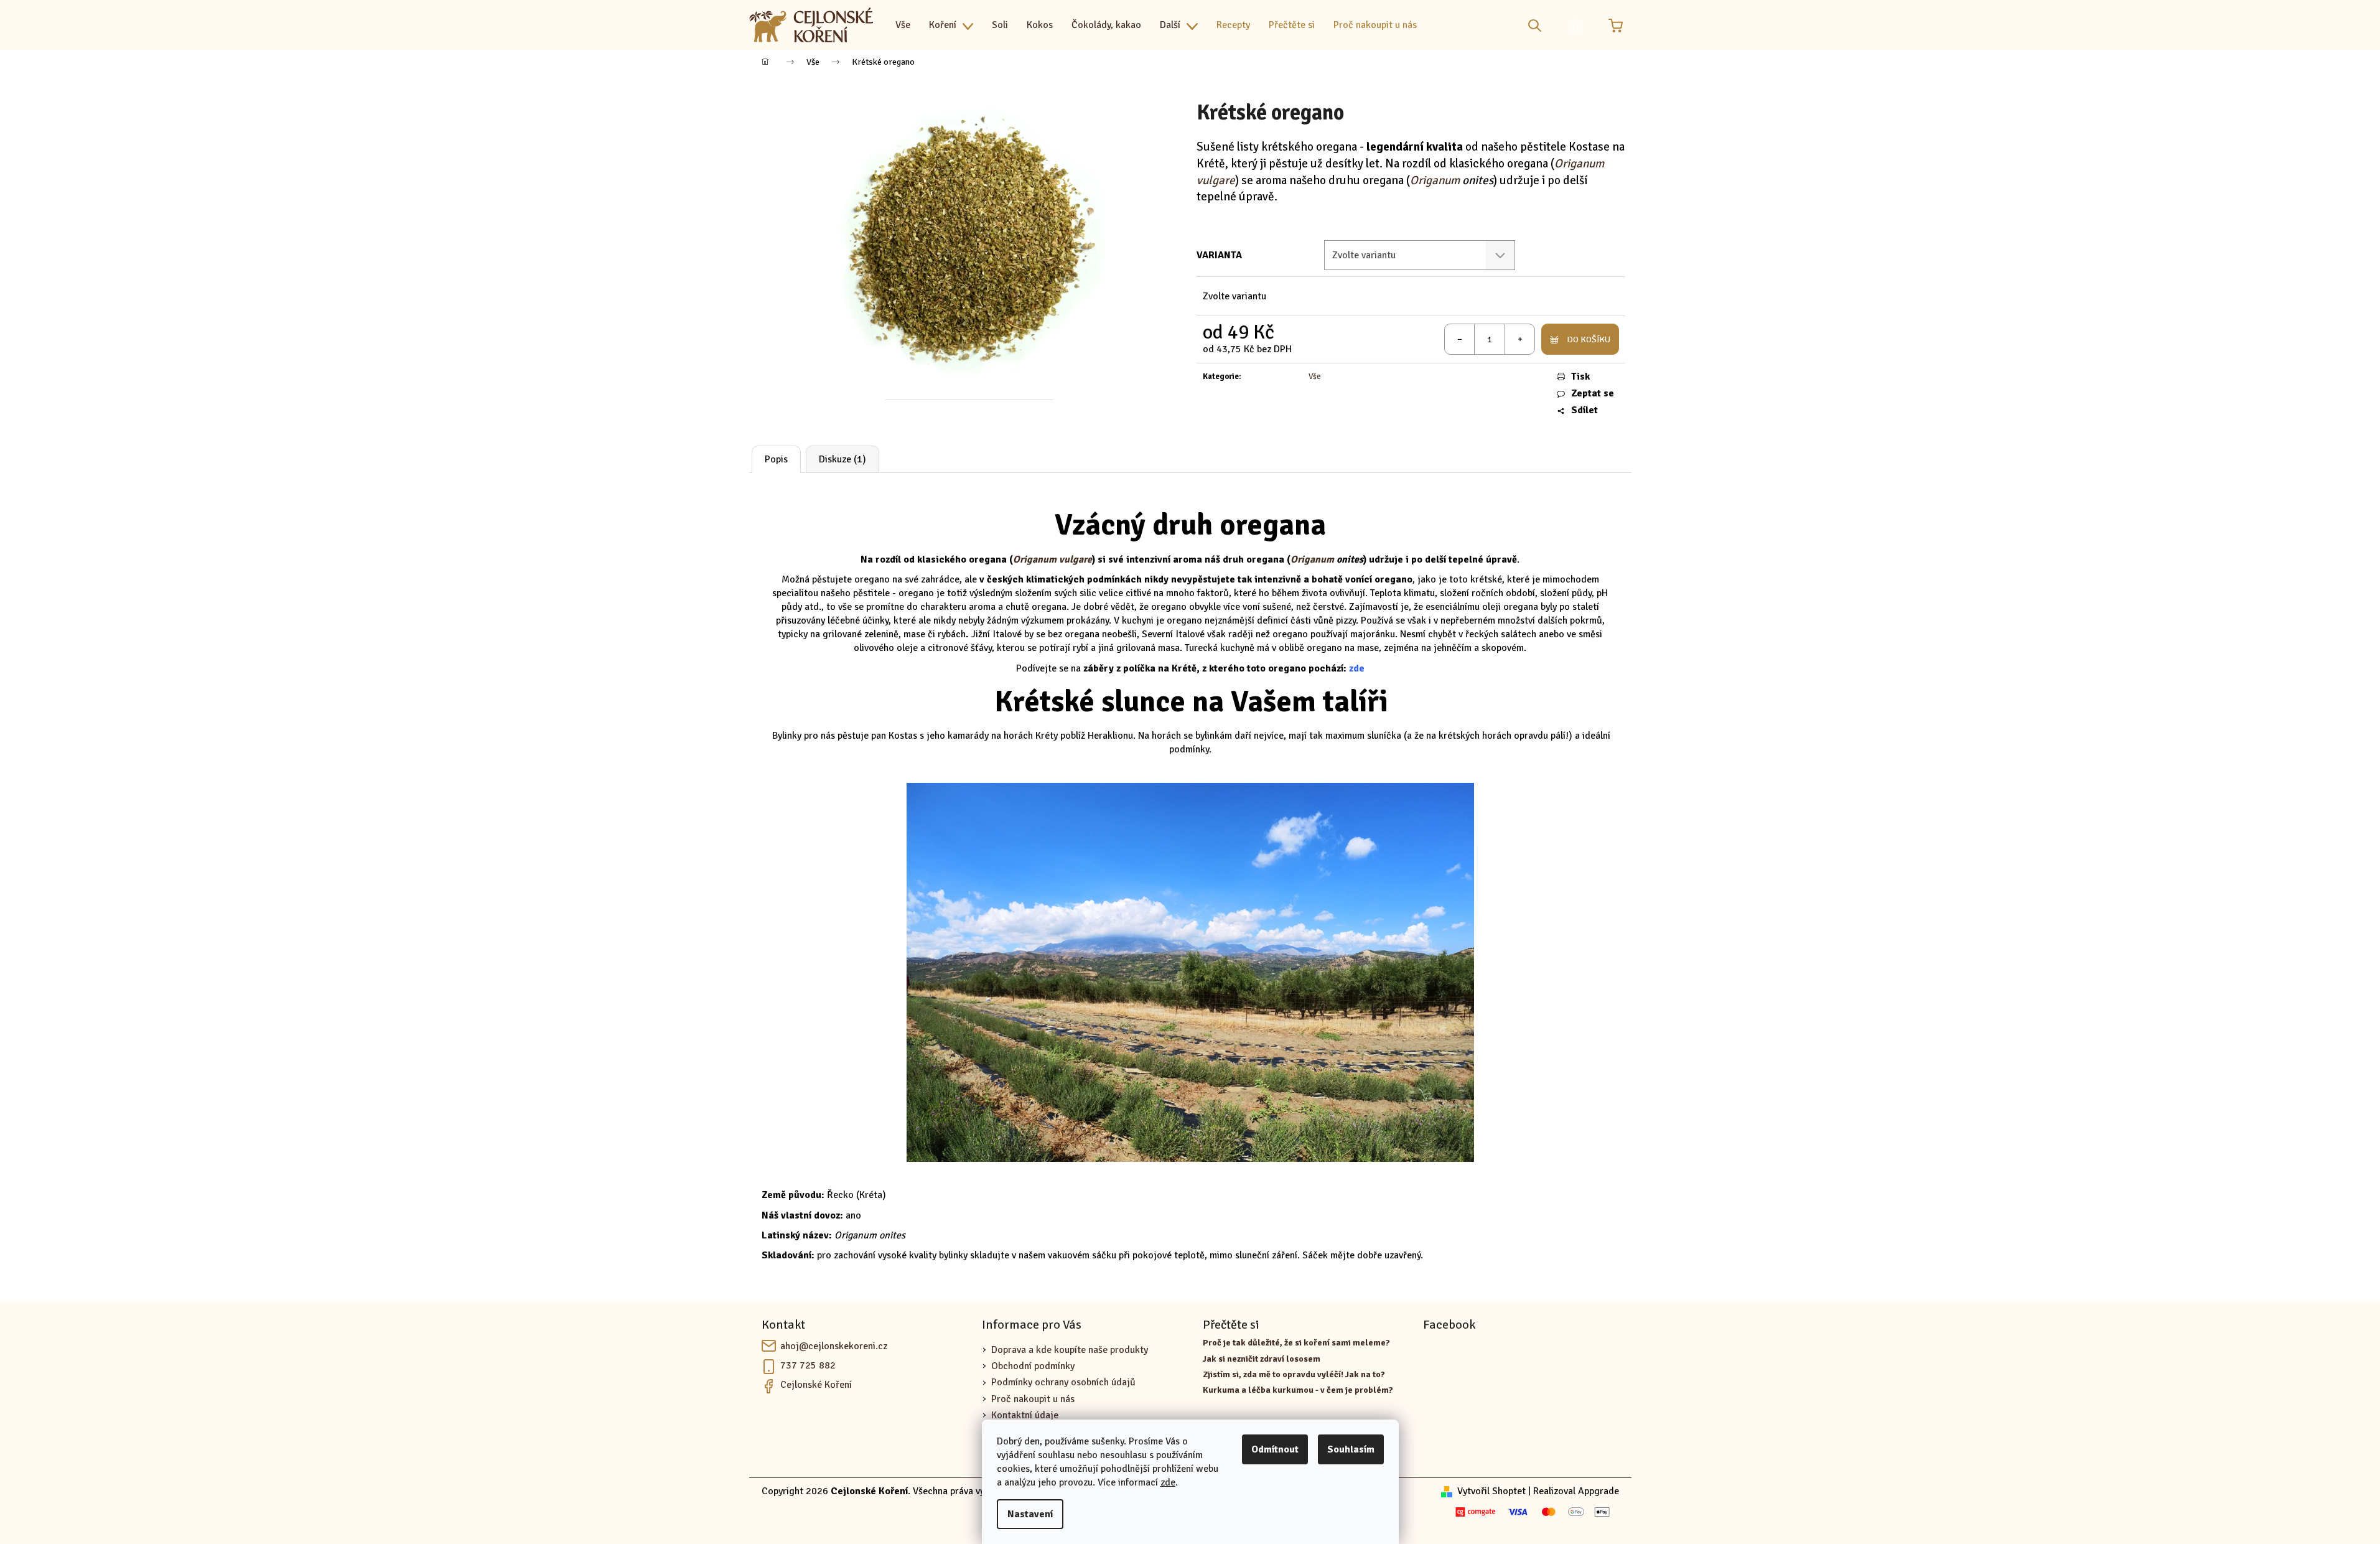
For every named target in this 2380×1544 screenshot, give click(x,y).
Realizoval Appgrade (1576, 1491)
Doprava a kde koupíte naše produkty (1070, 1350)
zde (1168, 1482)
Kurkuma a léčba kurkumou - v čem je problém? (1298, 1390)
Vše (1315, 377)
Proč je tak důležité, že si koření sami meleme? (1296, 1343)
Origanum (1436, 180)
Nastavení (1030, 1514)
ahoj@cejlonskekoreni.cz (834, 1346)
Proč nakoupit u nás (1033, 1399)
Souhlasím (1351, 1449)
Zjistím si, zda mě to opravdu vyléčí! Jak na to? (1294, 1374)
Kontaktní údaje (1025, 1415)
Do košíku (1589, 339)
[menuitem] (903, 25)
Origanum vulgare (1052, 559)
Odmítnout (1275, 1449)
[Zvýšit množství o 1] (1519, 339)
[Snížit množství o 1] (1460, 339)
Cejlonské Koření (816, 1385)
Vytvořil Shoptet (1491, 1491)
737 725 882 (808, 1365)
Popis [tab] (776, 459)
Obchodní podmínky (1033, 1366)
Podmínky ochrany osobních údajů (1063, 1382)
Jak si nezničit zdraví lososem (1262, 1359)
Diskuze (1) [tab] (842, 459)
